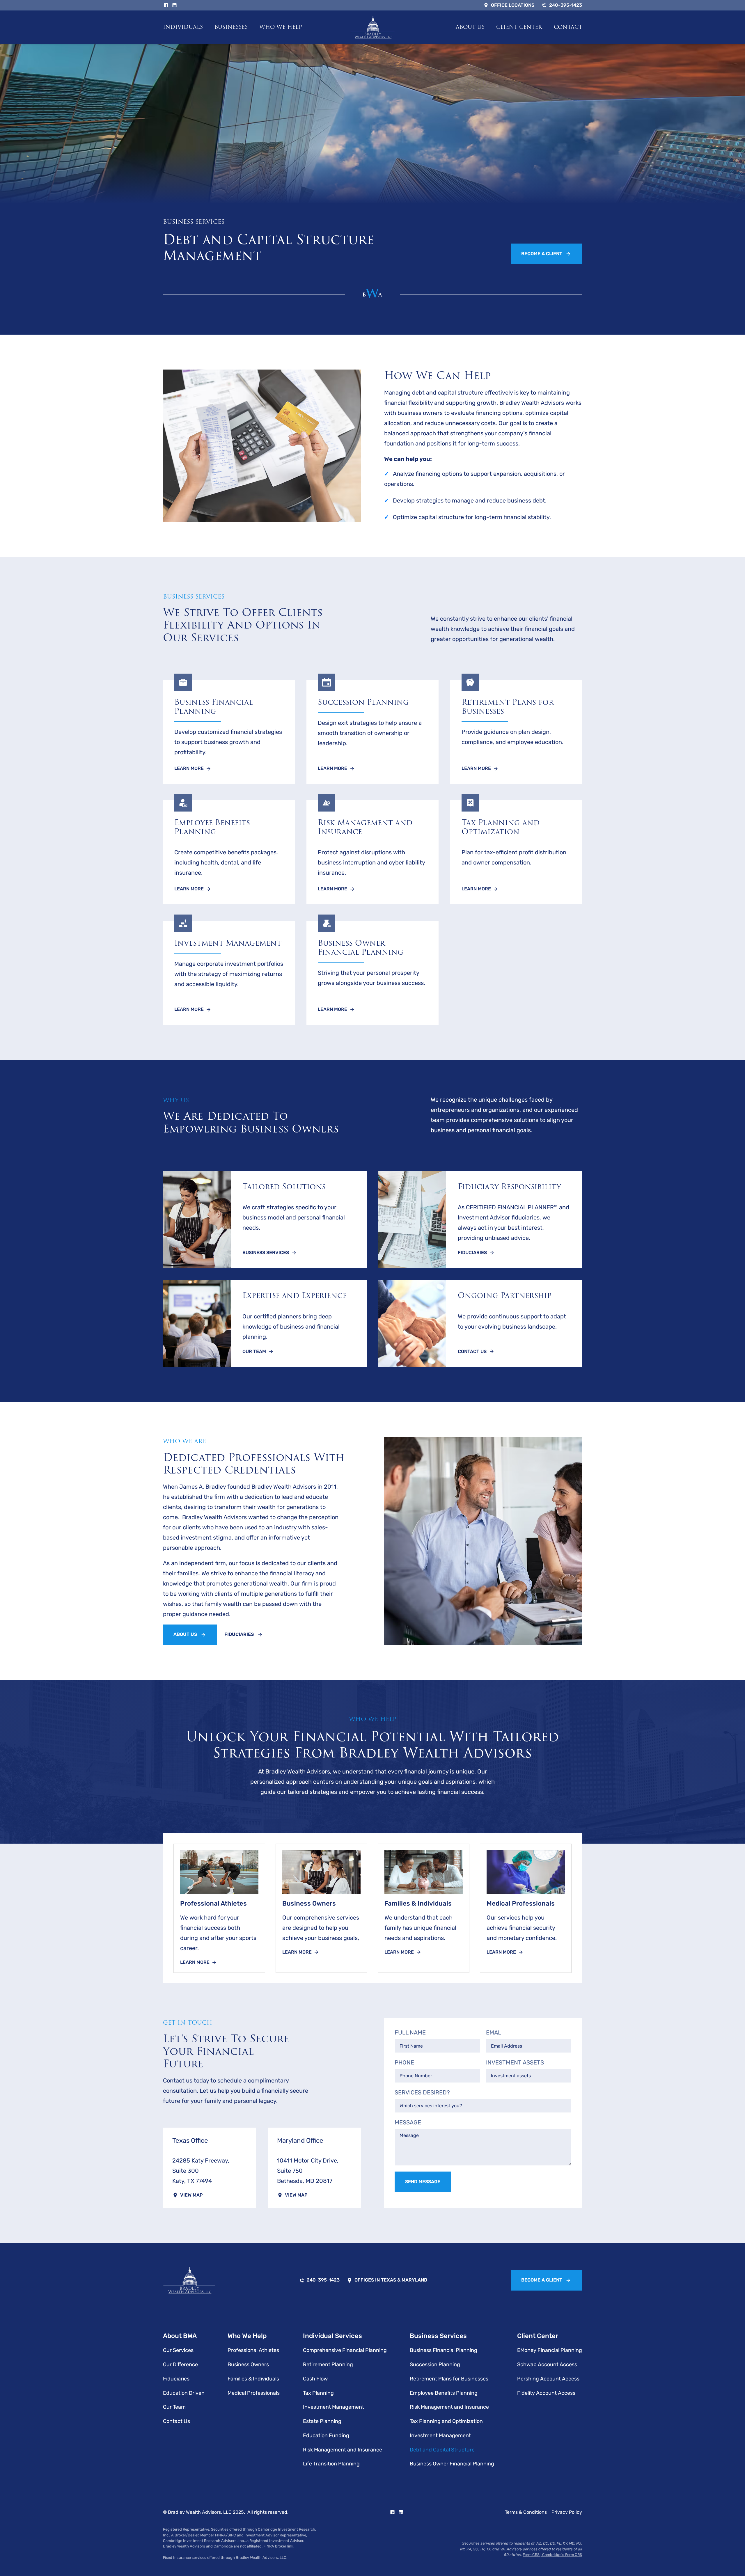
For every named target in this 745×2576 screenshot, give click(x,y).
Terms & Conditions (526, 2512)
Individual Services (332, 2336)
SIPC (232, 2535)
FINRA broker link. (279, 2546)
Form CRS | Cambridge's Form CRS (552, 2555)
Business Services (438, 2336)
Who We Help (281, 27)
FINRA (220, 2535)
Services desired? (422, 2093)
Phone (404, 2063)
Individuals (183, 27)
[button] (183, 27)
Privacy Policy (567, 2512)
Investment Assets (515, 2063)
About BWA (180, 2336)
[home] (373, 27)
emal (494, 2033)
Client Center (519, 27)
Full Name (410, 2033)
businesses (231, 27)
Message (408, 2123)
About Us (470, 27)
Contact (568, 27)
